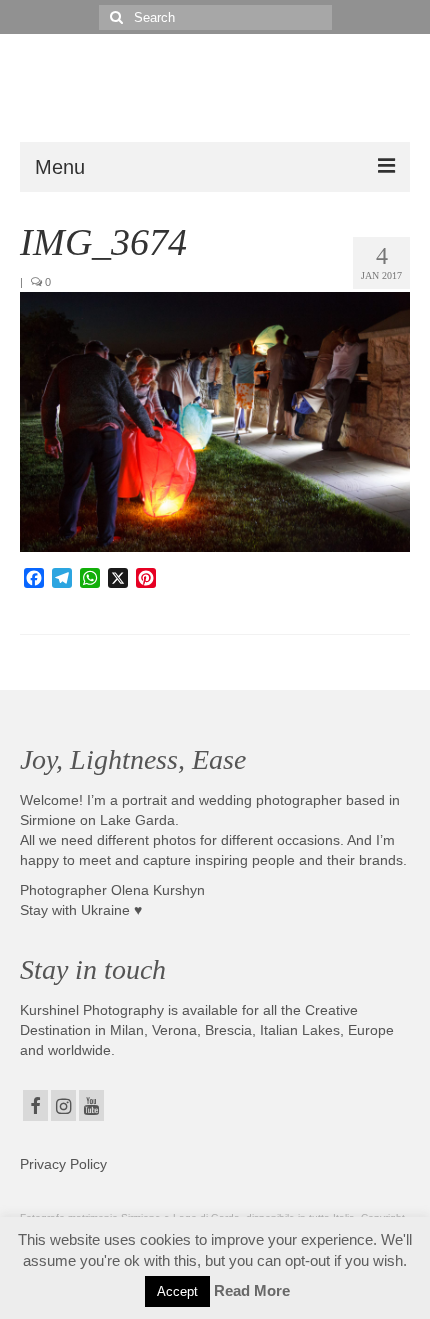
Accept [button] (177, 1291)
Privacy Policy (63, 1164)
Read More (252, 1290)
